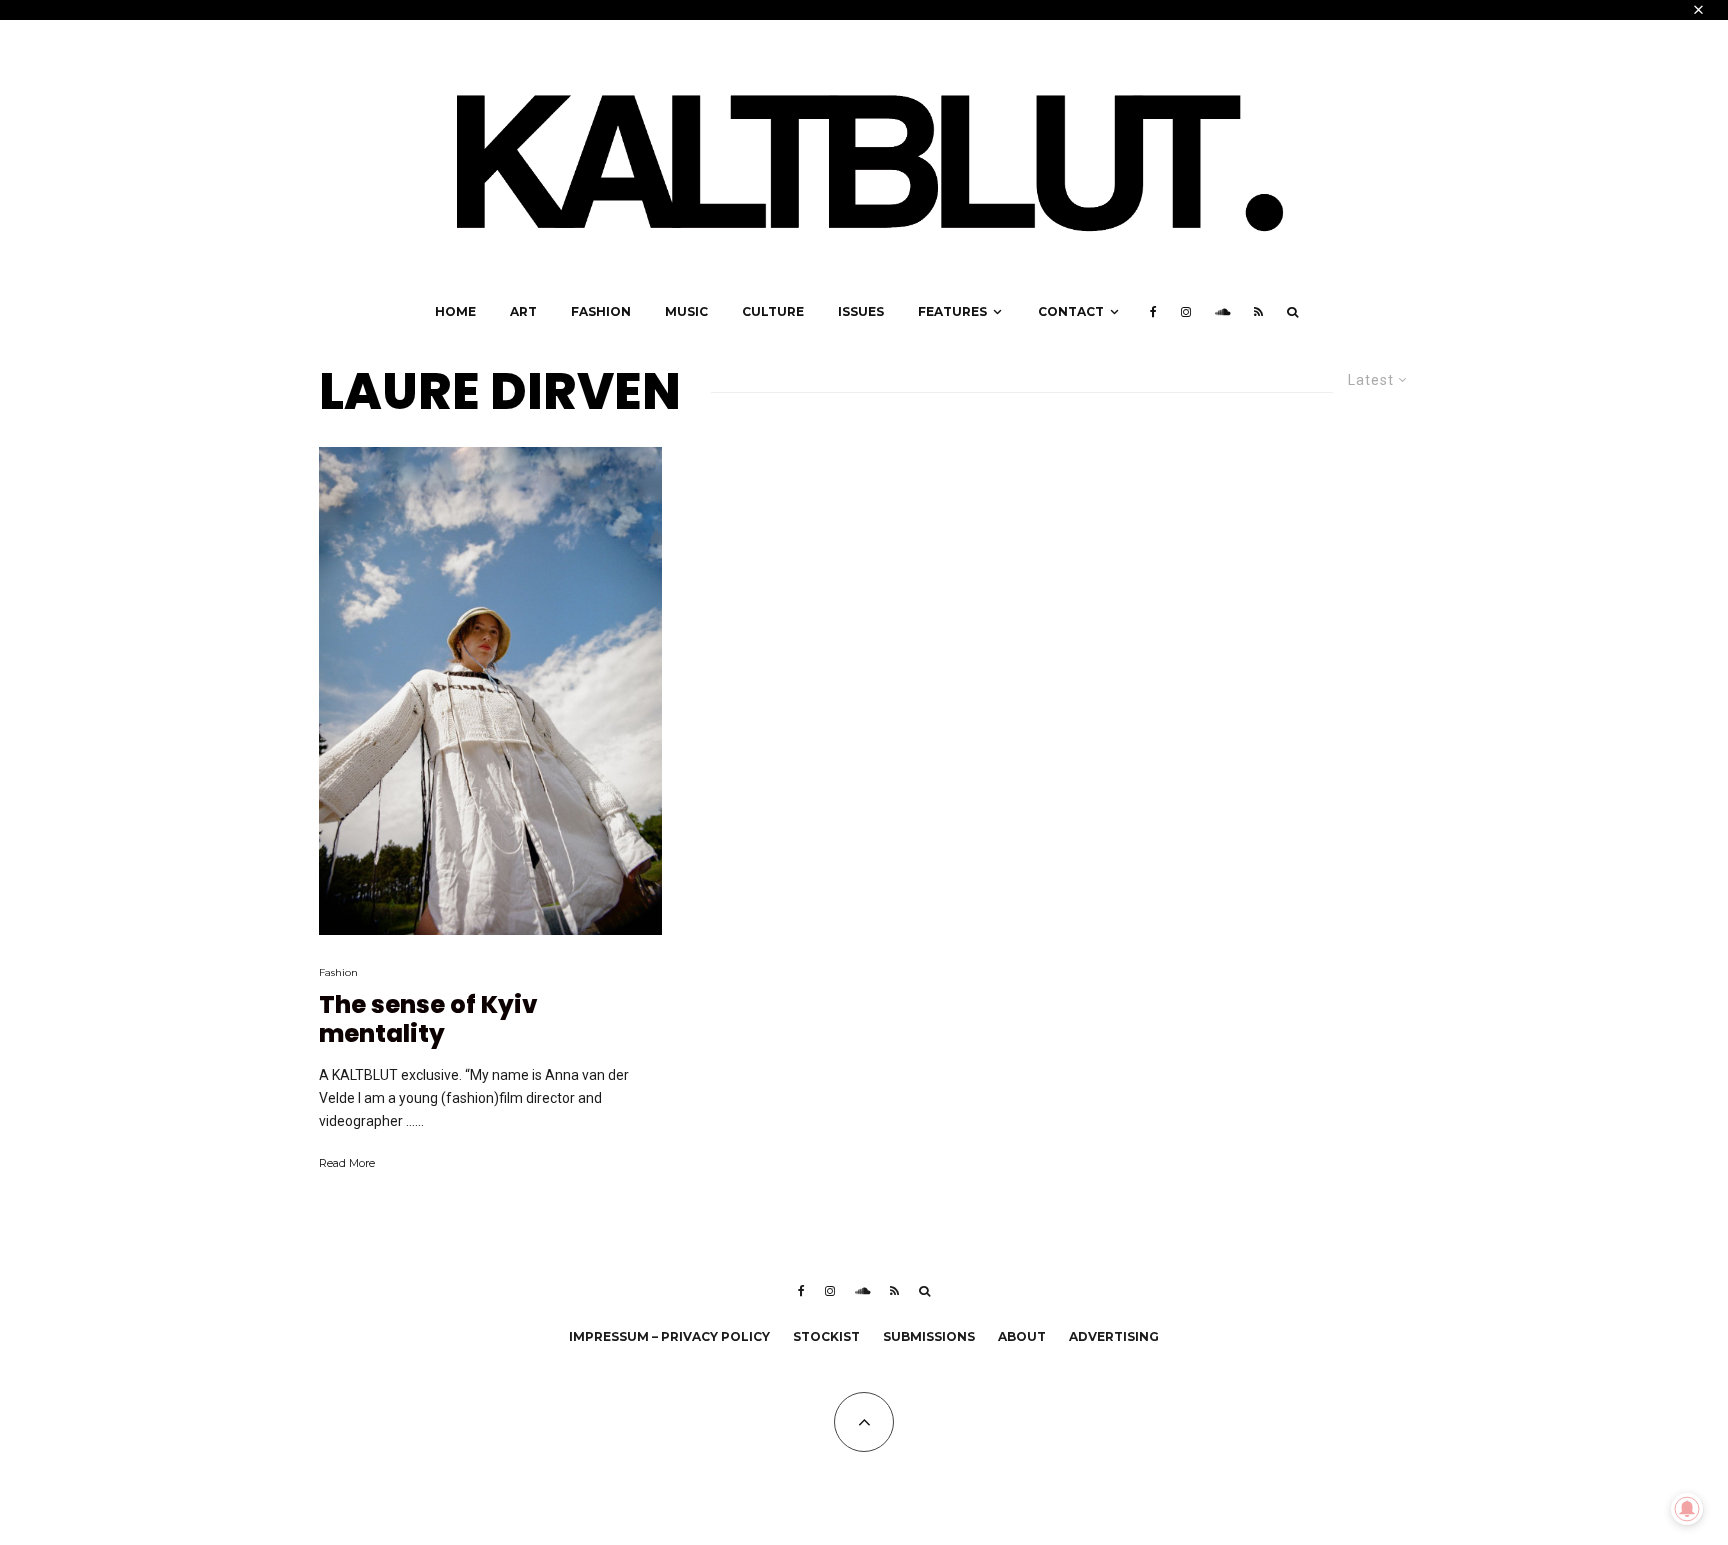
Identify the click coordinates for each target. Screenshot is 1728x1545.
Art (523, 311)
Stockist (826, 1336)
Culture (773, 311)
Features (952, 311)
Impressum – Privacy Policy (669, 1336)
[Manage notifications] (1687, 1509)
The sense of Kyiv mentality (428, 1020)
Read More (347, 1163)
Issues (861, 311)
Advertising (1114, 1336)
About (1022, 1336)
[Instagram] (1186, 312)
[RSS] (1258, 312)
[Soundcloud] (1222, 312)
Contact (1071, 311)
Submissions (929, 1336)
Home (455, 311)
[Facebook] (1153, 312)
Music (686, 311)
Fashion (601, 311)
